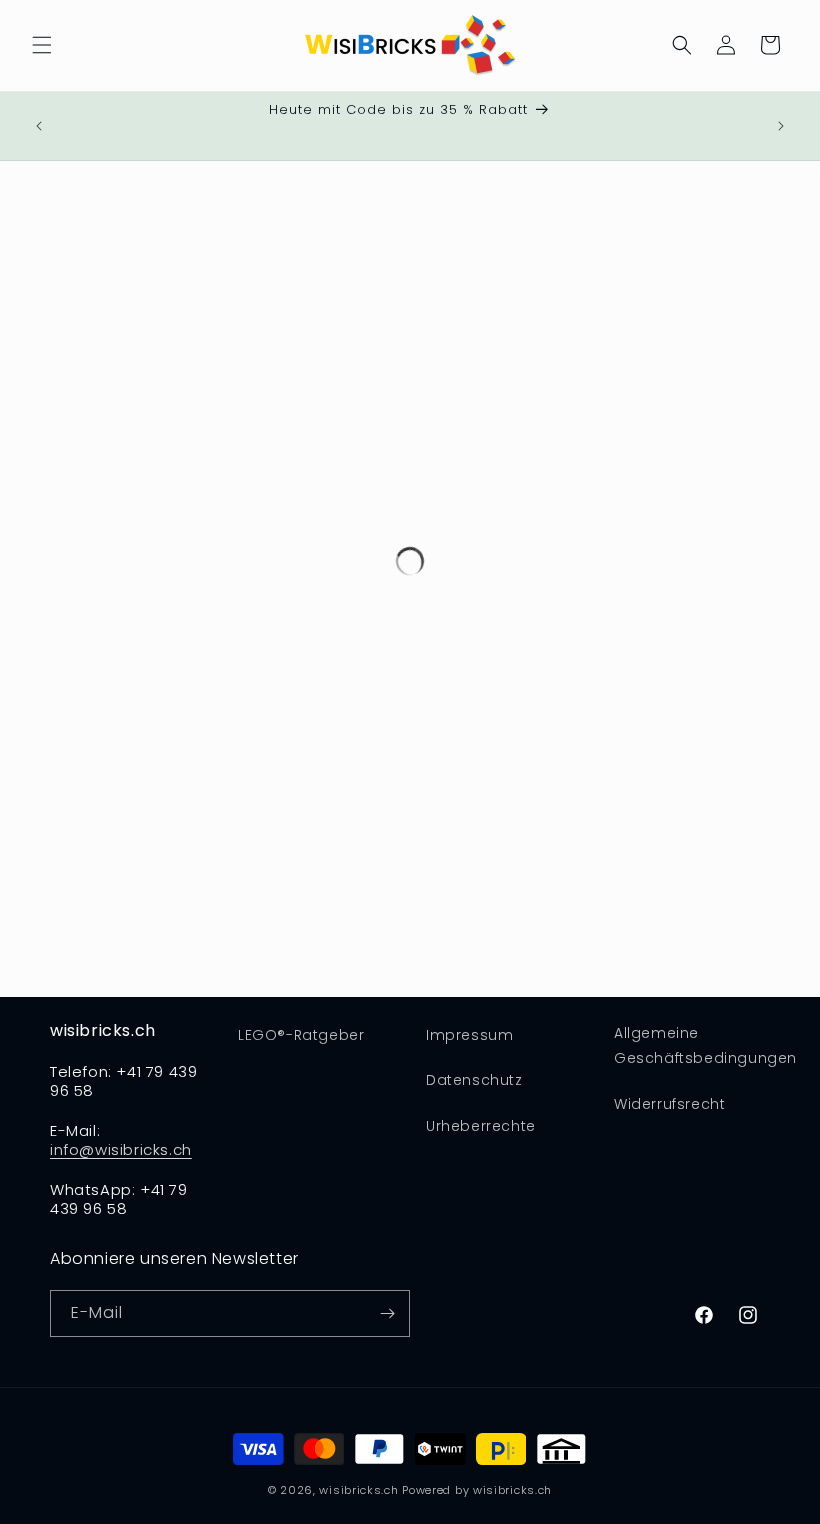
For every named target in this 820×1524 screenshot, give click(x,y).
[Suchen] (682, 45)
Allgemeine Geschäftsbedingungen (705, 1045)
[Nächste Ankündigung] (781, 126)
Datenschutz (474, 1080)
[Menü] (42, 45)
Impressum (469, 1035)
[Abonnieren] (387, 1313)
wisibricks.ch (358, 1490)
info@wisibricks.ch (121, 1149)
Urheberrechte (481, 1126)
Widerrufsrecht (669, 1104)
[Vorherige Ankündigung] (39, 126)
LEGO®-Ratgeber (301, 1035)
